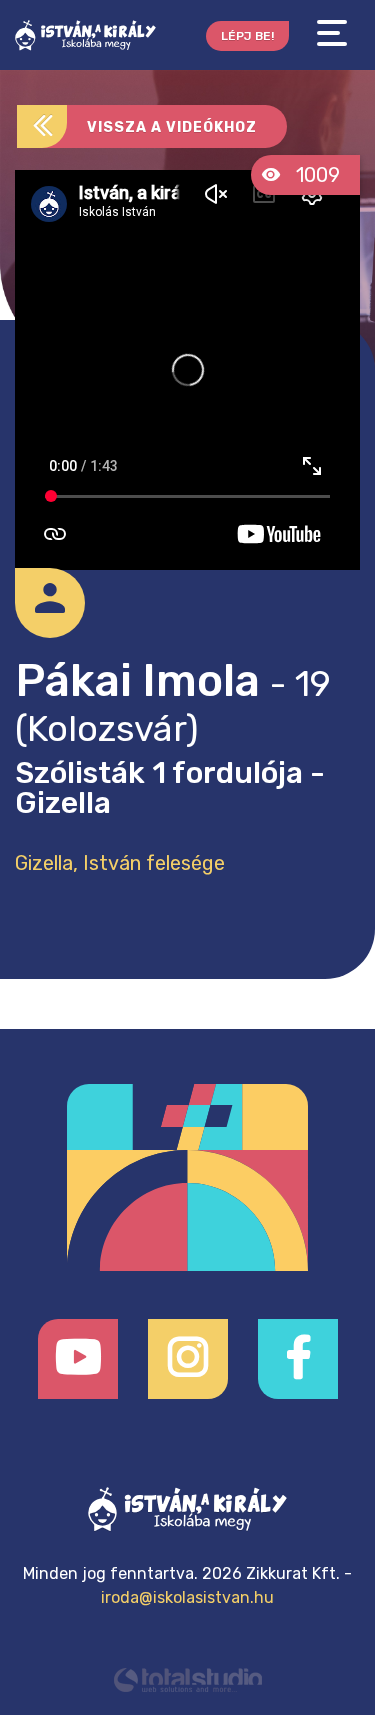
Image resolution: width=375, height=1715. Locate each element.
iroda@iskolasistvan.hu (187, 1597)
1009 (315, 175)
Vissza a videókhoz (172, 127)
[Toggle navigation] (332, 33)
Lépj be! (247, 36)
